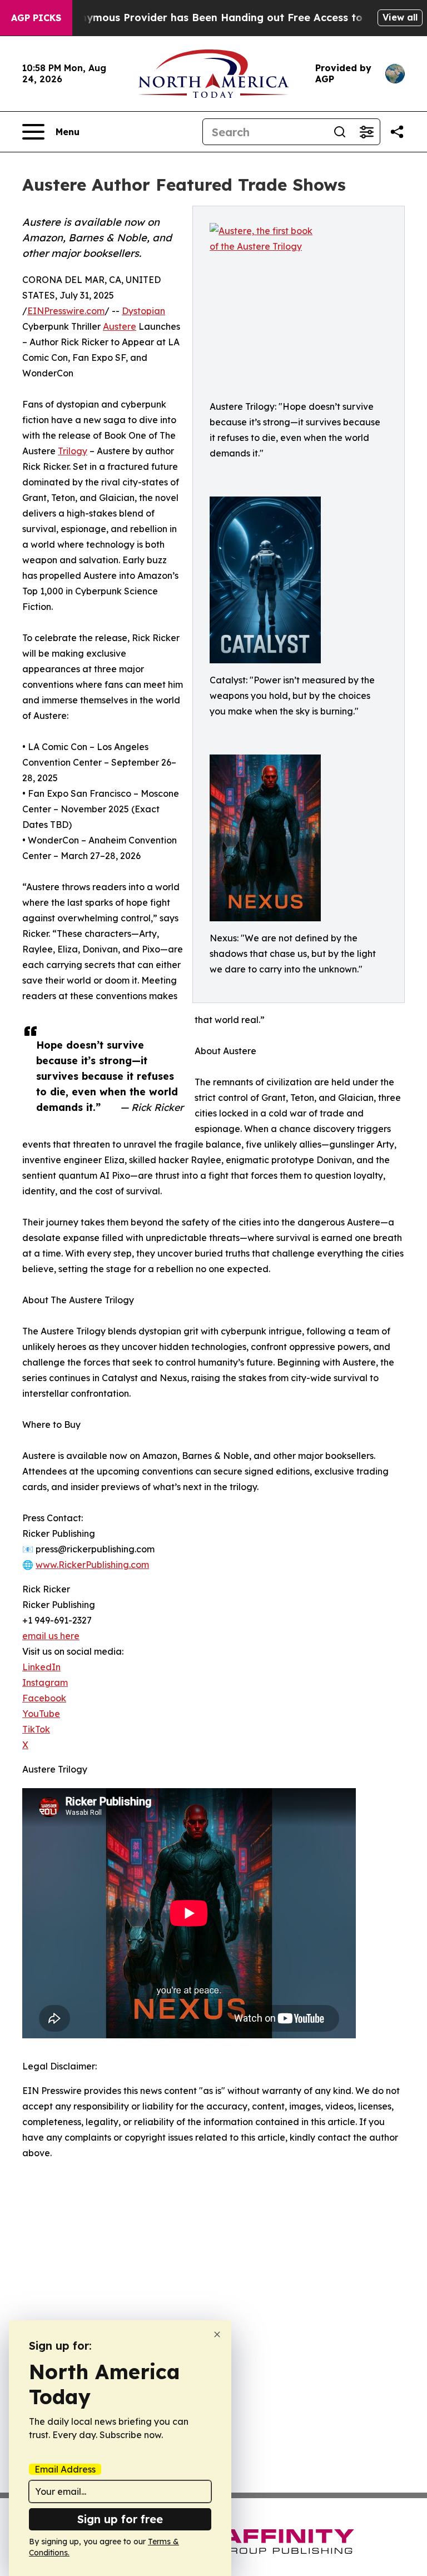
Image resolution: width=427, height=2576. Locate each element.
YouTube (41, 1714)
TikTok (36, 1729)
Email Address (65, 2469)
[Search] (340, 132)
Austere (120, 326)
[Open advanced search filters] (366, 132)
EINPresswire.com (66, 311)
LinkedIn (41, 1667)
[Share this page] (397, 132)
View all (400, 17)
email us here (51, 1636)
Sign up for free (120, 2519)
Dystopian (143, 311)
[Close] (217, 2334)
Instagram (45, 1682)
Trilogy (73, 451)
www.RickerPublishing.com (92, 1565)
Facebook (44, 1698)
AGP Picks (36, 18)
